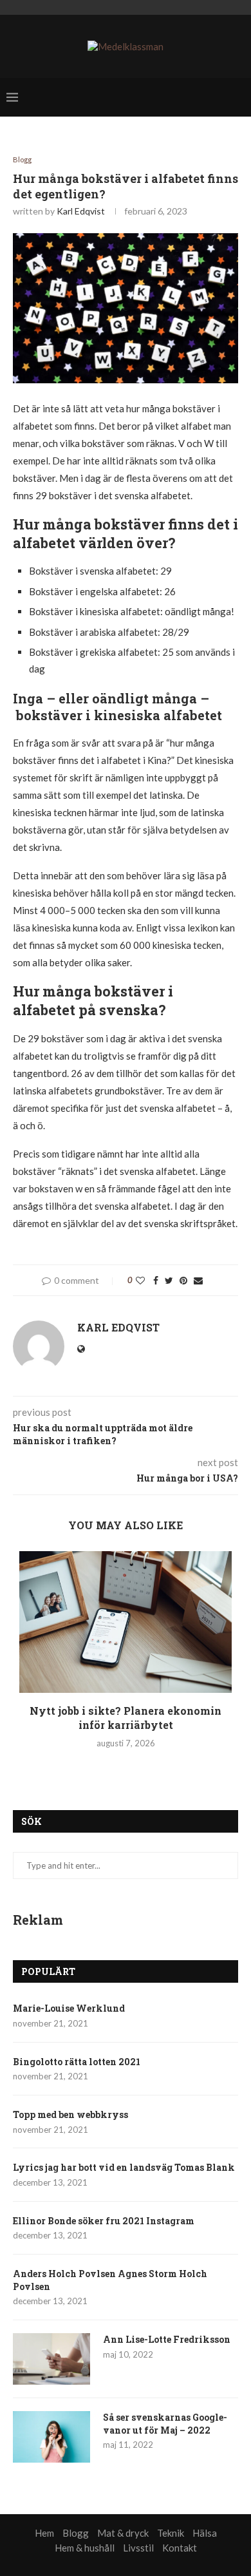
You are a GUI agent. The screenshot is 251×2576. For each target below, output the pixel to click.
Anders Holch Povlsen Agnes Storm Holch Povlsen (110, 2280)
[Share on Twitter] (169, 1280)
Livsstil (138, 2548)
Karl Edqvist (81, 211)
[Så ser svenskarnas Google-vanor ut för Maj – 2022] (51, 2437)
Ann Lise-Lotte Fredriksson (167, 2339)
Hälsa (205, 2533)
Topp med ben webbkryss (70, 2114)
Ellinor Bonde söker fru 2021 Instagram (104, 2221)
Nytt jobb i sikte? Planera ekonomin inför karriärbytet (126, 1718)
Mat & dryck (123, 2533)
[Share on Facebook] (156, 1280)
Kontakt (180, 2548)
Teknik (171, 2533)
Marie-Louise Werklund (69, 2008)
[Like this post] (140, 1280)
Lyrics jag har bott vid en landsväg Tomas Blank (124, 2167)
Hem (44, 2533)
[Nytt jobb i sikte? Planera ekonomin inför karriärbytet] (126, 1622)
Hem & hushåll (85, 2548)
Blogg (22, 159)
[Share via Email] (198, 1280)
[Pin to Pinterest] (183, 1280)
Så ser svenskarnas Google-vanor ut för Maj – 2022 (165, 2424)
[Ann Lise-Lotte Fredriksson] (51, 2359)
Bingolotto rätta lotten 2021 (77, 2062)
